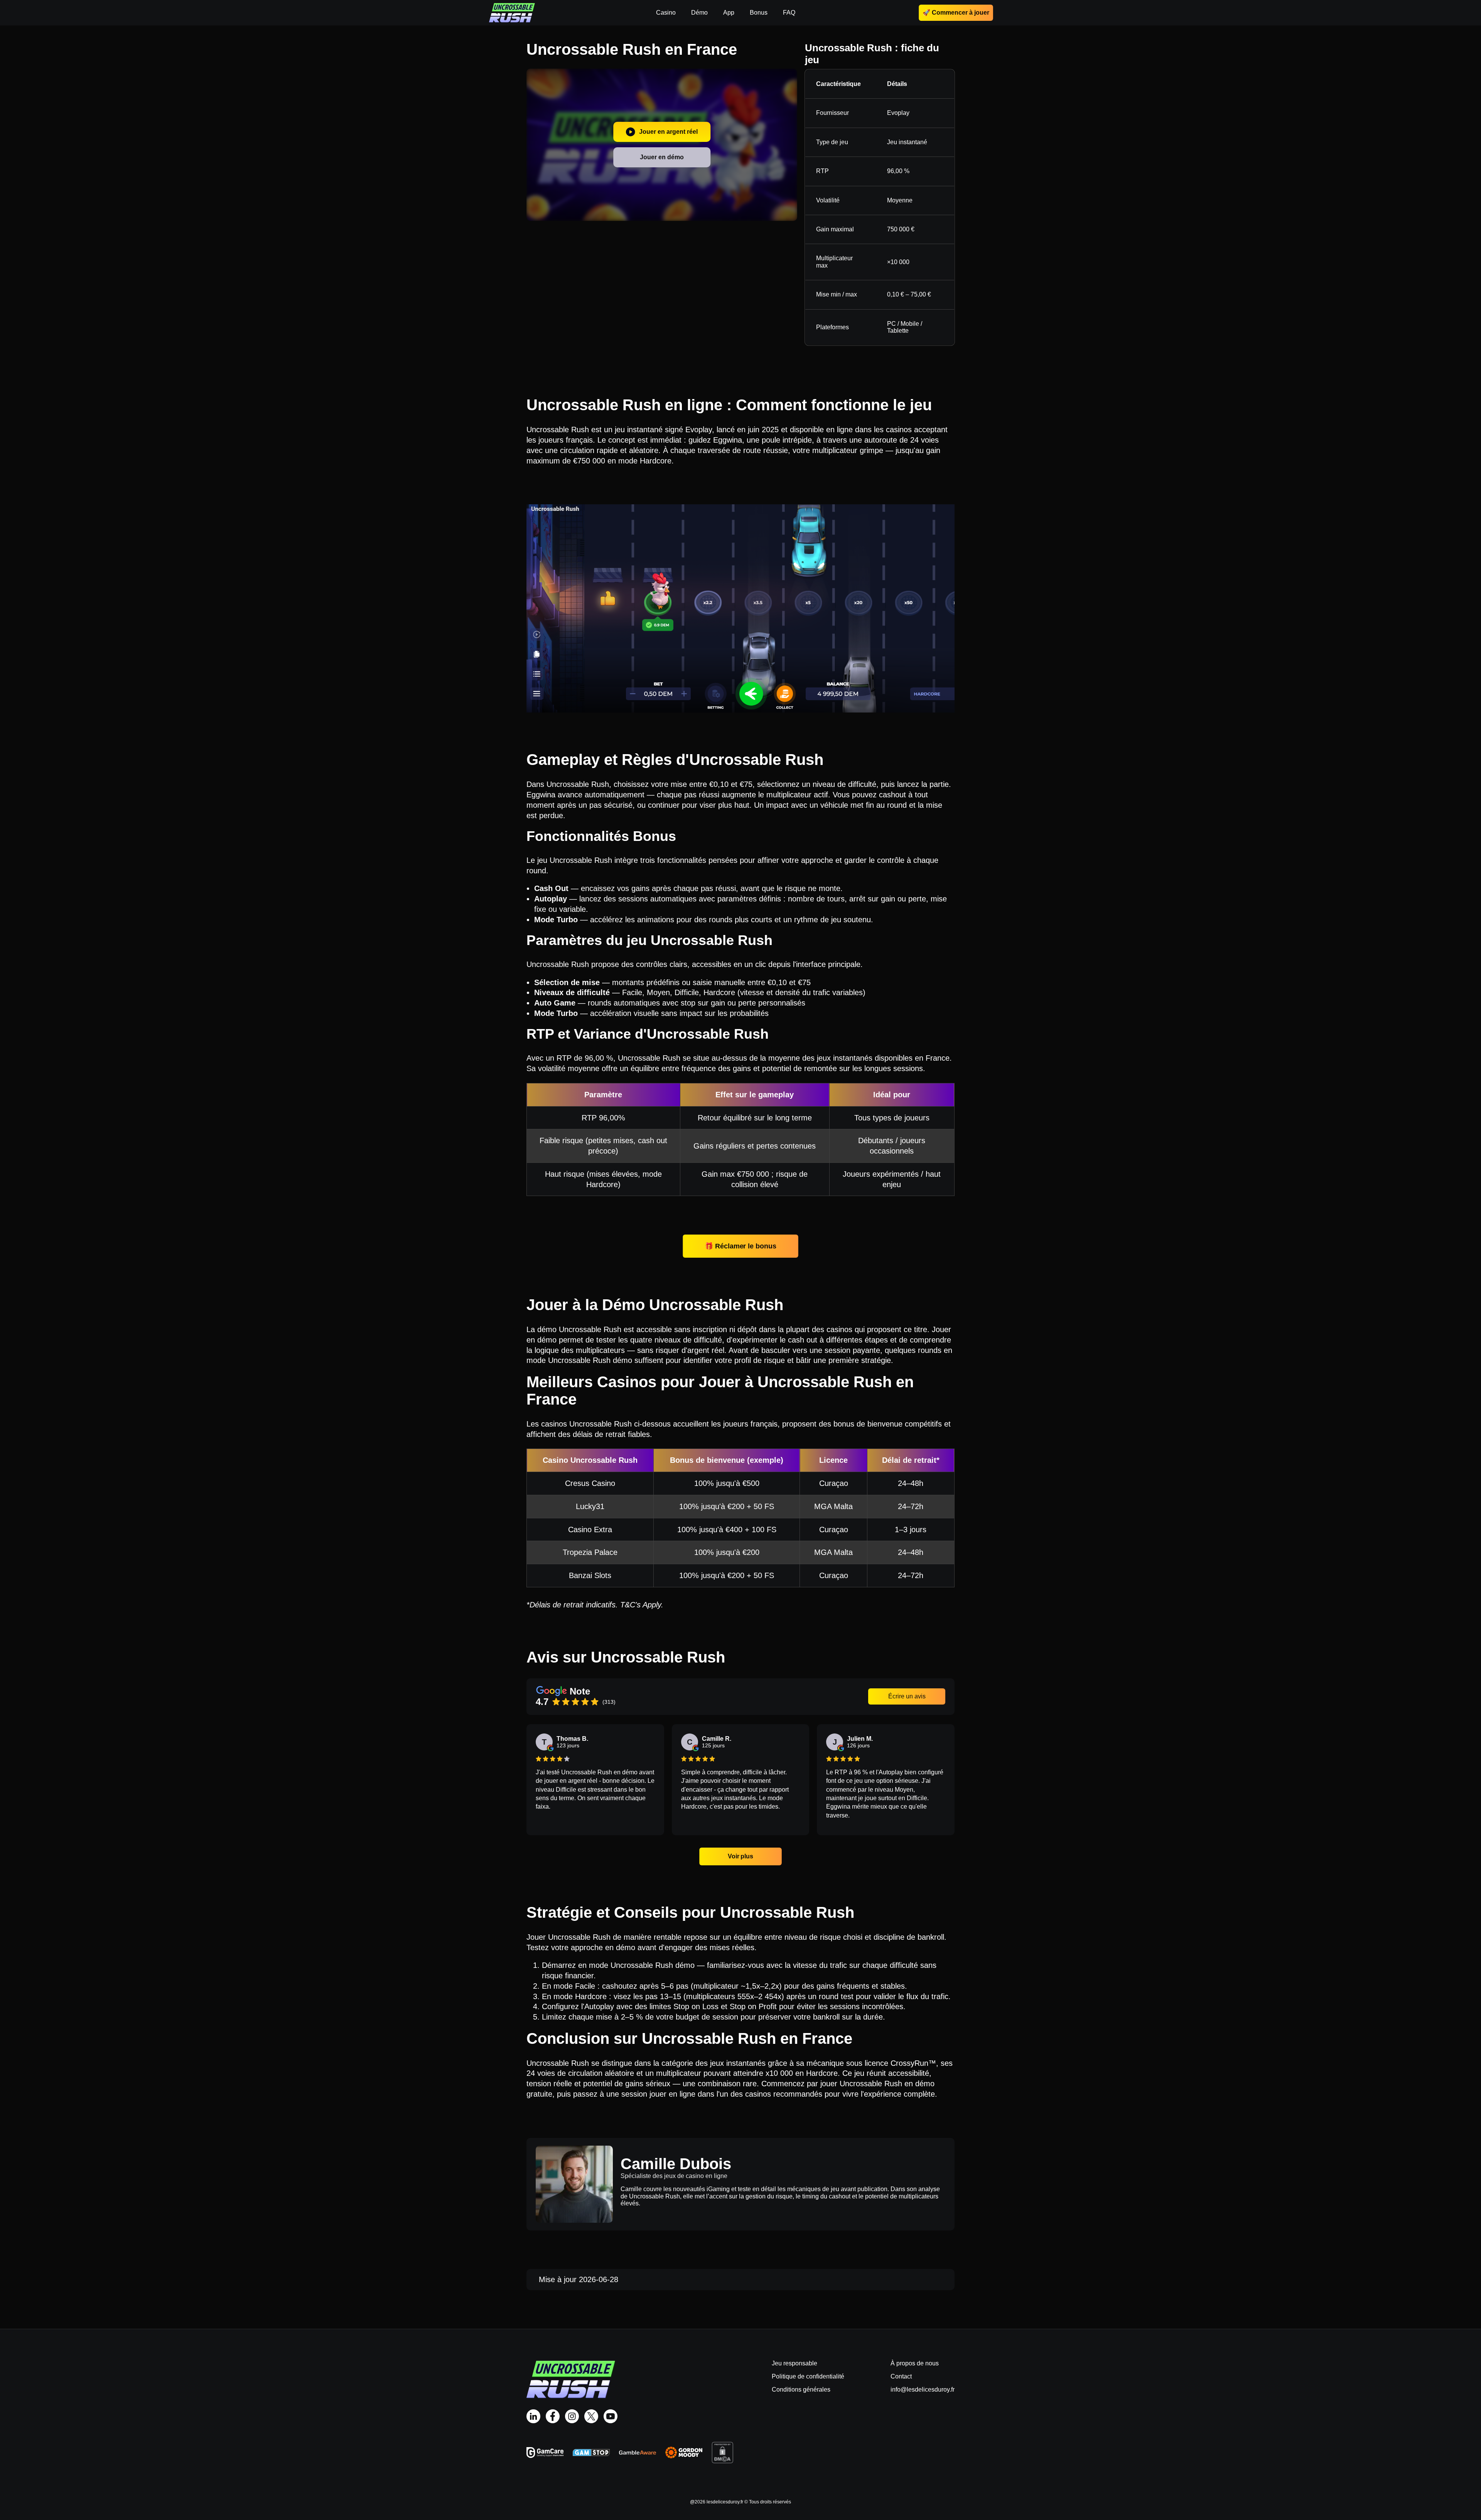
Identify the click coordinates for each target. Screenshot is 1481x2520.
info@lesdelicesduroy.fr (923, 2389)
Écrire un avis (907, 1696)
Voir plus (740, 1856)
